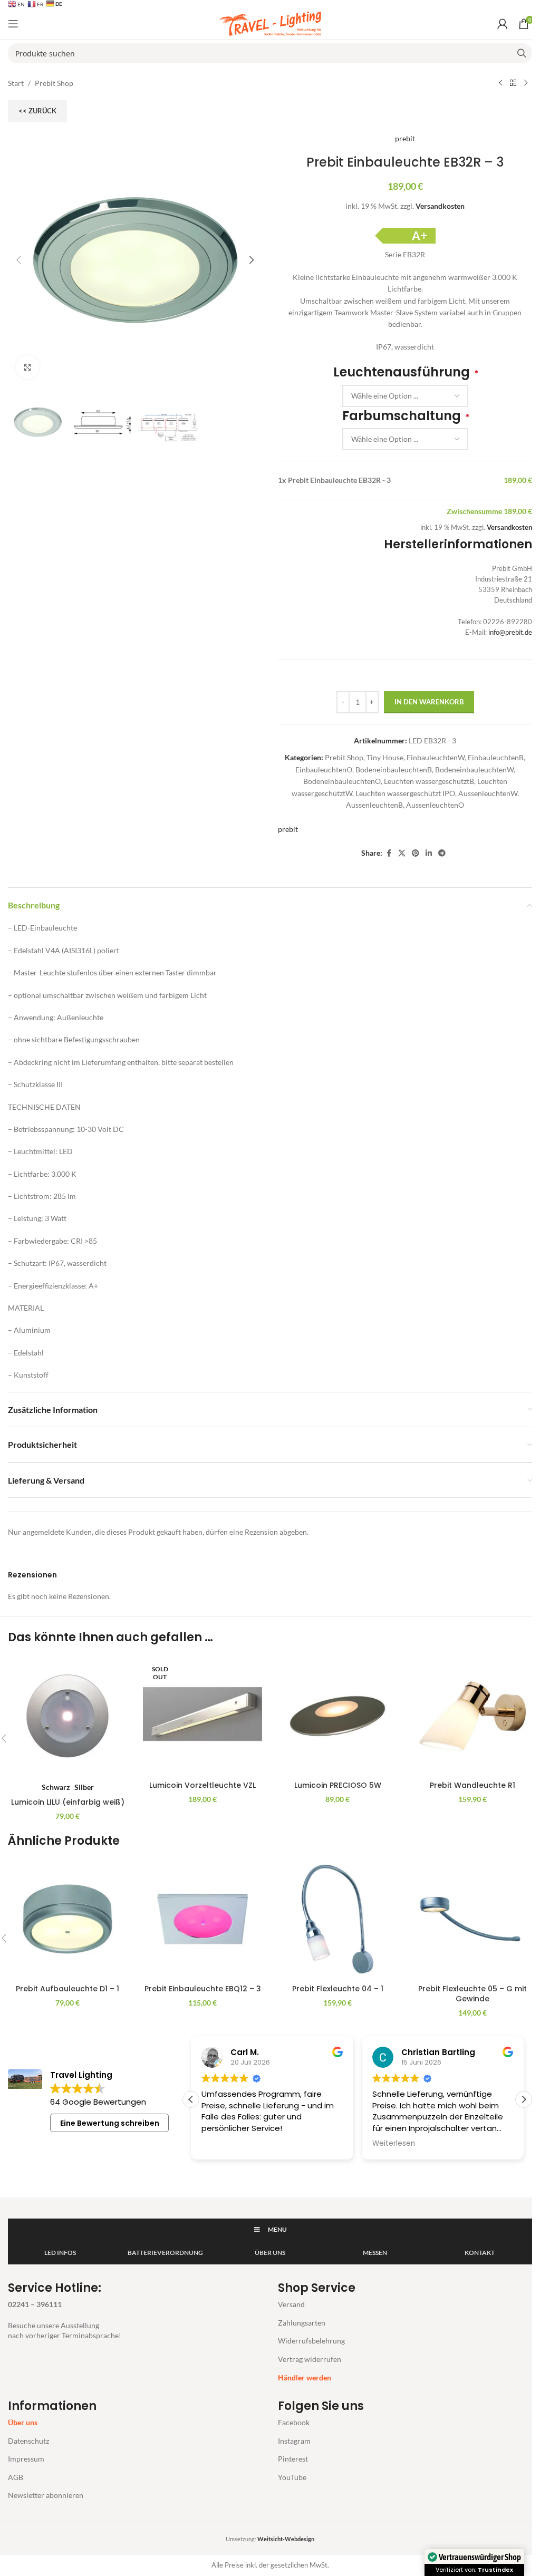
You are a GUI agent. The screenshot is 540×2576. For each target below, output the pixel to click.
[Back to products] (513, 83)
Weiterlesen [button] (394, 2144)
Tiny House (385, 757)
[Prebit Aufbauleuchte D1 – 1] (67, 1919)
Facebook (294, 2422)
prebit (405, 138)
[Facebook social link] (389, 853)
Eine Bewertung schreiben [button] (110, 2123)
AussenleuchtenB (374, 805)
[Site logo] (270, 23)
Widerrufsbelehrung (311, 2341)
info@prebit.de (510, 632)
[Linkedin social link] (429, 853)
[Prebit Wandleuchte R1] (472, 1716)
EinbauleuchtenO (324, 769)
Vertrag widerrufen (310, 2359)
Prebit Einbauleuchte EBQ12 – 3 (203, 1989)
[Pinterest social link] (416, 853)
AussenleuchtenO (435, 805)
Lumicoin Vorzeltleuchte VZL (202, 1785)
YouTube (292, 2477)
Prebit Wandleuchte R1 (472, 1785)
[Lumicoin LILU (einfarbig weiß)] (67, 1716)
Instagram (294, 2441)
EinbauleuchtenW (436, 757)
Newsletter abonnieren (46, 2495)
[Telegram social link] (442, 853)
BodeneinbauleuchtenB (394, 769)
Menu (277, 2229)
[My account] (503, 24)
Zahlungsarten (302, 2323)
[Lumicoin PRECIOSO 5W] (337, 1716)
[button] (18, 260)
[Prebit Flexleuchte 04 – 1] (337, 1919)
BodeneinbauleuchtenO (342, 781)
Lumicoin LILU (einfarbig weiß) (68, 1802)
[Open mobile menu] (13, 24)
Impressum (26, 2459)
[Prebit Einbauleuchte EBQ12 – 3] (202, 1919)
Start (16, 83)
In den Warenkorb (429, 702)
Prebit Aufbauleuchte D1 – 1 (67, 1989)
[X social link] (402, 853)
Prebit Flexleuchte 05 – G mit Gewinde (472, 1994)
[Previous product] (500, 83)
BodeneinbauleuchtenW (474, 769)
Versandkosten (440, 206)
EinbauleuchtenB (496, 757)
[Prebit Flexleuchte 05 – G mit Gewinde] (472, 1919)
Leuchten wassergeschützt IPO (405, 793)
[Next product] (526, 83)
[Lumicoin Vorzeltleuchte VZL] (202, 1716)
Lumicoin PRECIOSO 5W (338, 1785)
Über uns (23, 2422)
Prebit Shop (54, 83)
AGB (16, 2477)
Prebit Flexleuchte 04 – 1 (338, 1989)
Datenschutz (28, 2441)
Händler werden (305, 2378)
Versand (291, 2304)
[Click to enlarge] (28, 367)
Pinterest (293, 2459)
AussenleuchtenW (488, 793)
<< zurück (37, 111)
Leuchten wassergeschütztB (429, 781)
